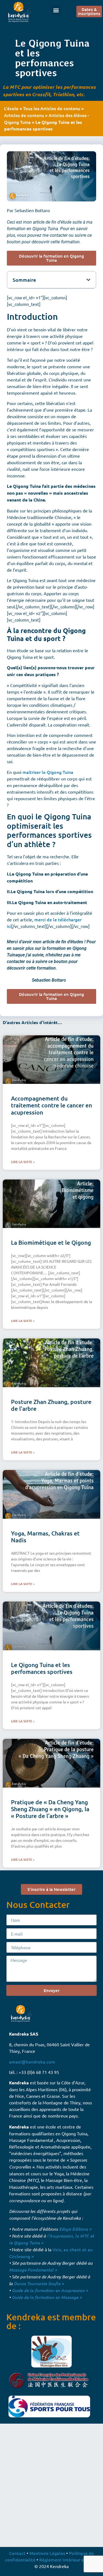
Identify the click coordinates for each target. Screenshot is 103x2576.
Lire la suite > (23, 1162)
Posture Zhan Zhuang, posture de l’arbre (51, 1405)
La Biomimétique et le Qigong (51, 1242)
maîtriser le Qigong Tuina (48, 772)
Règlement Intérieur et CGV (67, 2560)
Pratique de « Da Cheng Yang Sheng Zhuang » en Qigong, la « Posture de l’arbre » (50, 1809)
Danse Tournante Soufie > (39, 2283)
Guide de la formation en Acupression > (50, 2290)
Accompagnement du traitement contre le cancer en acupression (51, 1105)
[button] (56, 10)
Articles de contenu (24, 115)
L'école (11, 108)
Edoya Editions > (75, 2229)
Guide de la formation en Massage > (47, 2297)
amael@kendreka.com (32, 2062)
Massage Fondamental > (33, 2270)
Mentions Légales (47, 2553)
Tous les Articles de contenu (52, 108)
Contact (17, 2553)
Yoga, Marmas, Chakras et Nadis (45, 1537)
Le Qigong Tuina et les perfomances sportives (42, 1668)
